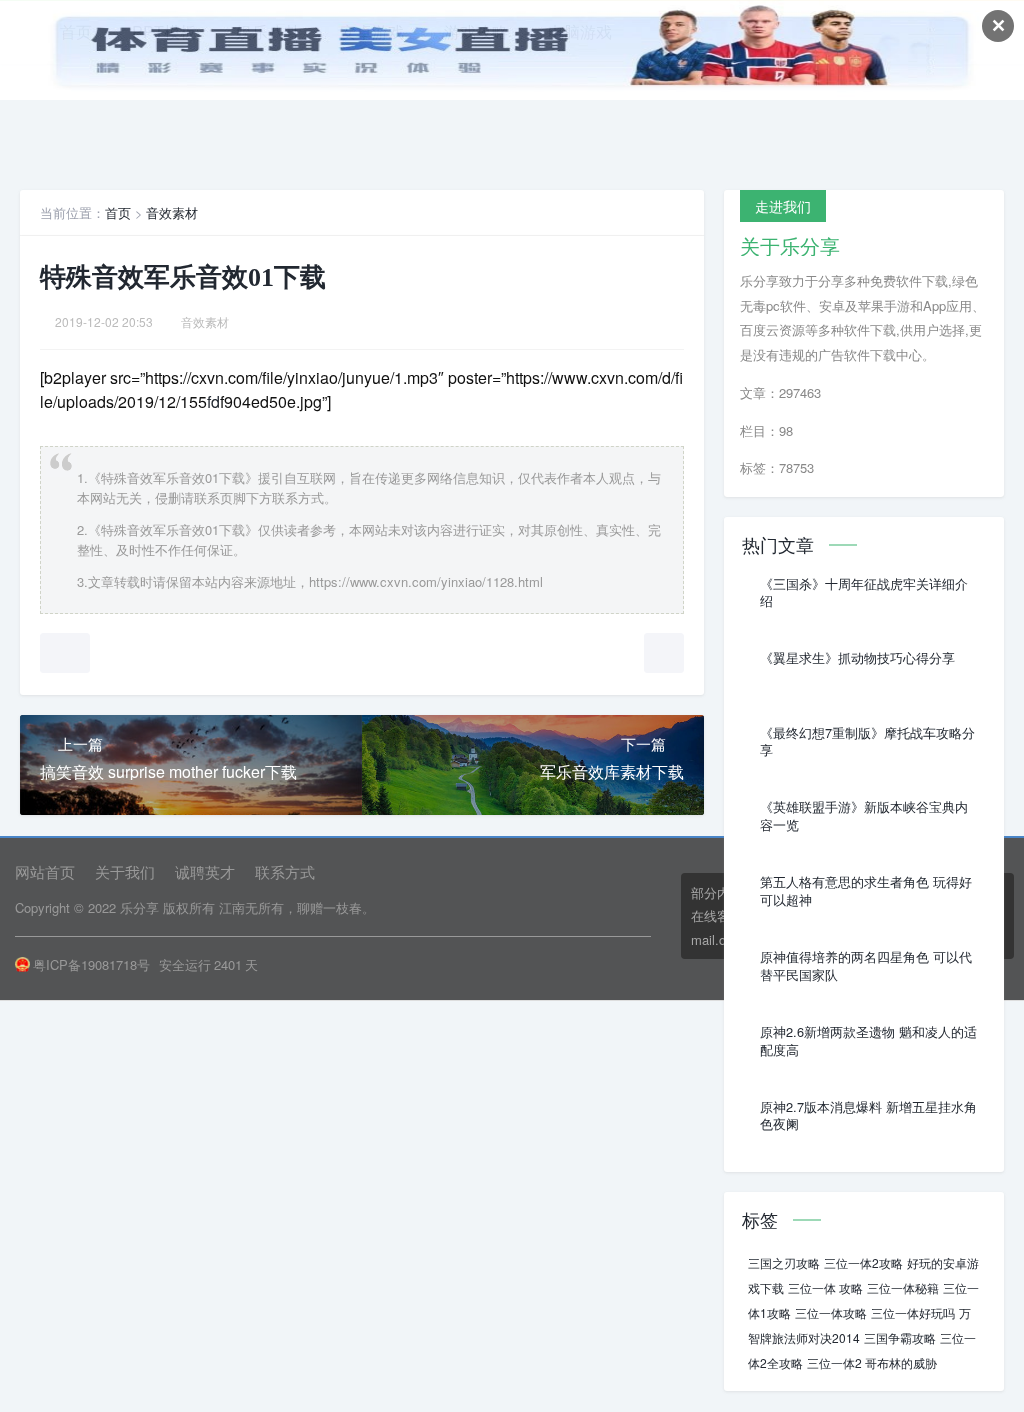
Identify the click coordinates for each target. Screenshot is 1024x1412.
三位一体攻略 (831, 1312)
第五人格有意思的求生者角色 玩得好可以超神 (866, 891)
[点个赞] (65, 653)
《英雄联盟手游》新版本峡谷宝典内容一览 (864, 816)
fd (213, 401)
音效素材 (172, 212)
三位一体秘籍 (903, 1287)
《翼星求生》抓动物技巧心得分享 (857, 658)
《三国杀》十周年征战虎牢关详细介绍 (864, 593)
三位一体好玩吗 (913, 1312)
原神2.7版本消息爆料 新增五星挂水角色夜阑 (868, 1116)
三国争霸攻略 (900, 1337)
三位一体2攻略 (863, 1262)
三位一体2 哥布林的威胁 (872, 1362)
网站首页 (45, 871)
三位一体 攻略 (825, 1287)
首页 (118, 212)
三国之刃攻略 (784, 1262)
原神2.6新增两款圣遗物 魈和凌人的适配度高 (868, 1041)
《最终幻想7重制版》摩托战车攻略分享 (867, 742)
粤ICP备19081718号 (91, 964)
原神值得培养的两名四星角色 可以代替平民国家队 (866, 966)
